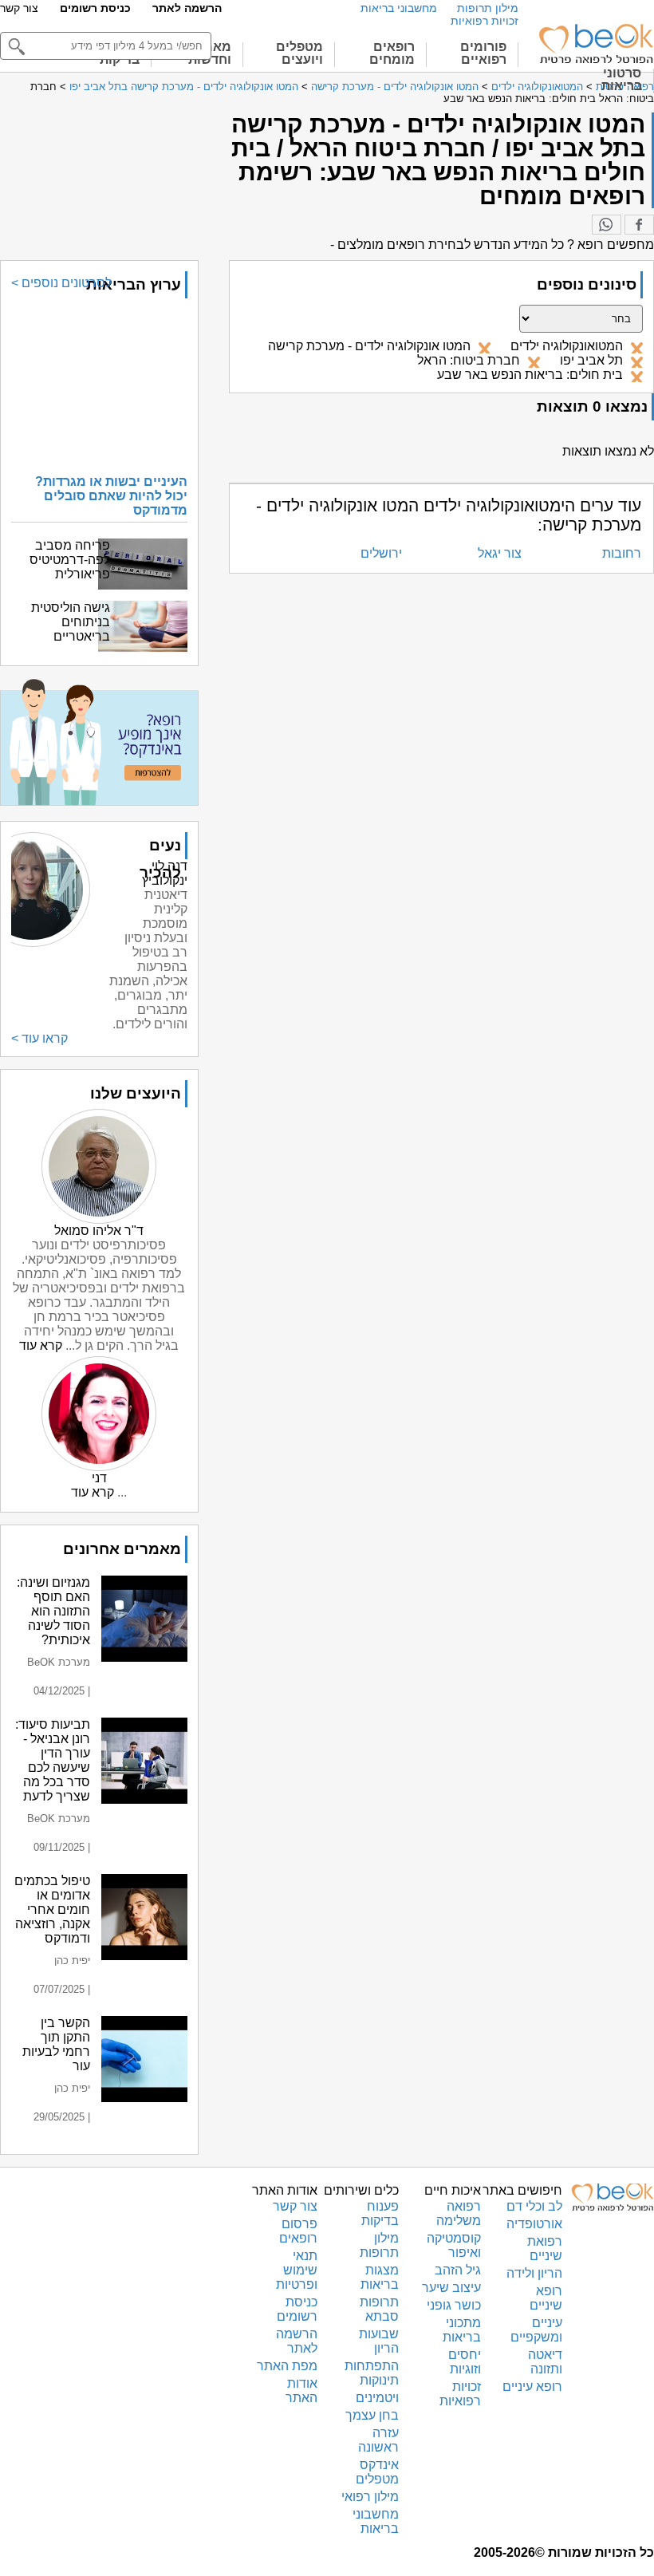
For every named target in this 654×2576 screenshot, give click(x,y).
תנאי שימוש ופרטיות (297, 2270)
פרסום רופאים (298, 2231)
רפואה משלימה (459, 2213)
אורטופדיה (534, 2224)
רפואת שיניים (545, 2249)
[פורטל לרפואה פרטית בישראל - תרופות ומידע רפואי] (595, 44)
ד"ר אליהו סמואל (99, 1231)
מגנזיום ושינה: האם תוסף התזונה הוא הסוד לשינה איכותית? (53, 1611)
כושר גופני (454, 2305)
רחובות (622, 553)
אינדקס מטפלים (377, 2472)
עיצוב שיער (451, 2288)
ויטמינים (377, 2398)
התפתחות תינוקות (372, 2373)
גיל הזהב (458, 2270)
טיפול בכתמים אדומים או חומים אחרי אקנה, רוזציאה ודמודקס (52, 1909)
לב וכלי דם (534, 2206)
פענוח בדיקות (380, 2213)
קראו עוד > (39, 1038)
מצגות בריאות (380, 2277)
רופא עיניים (532, 2387)
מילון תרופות (488, 8)
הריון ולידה (534, 2273)
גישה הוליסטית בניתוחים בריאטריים (71, 622)
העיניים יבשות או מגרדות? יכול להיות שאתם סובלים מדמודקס (111, 496)
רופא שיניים (546, 2298)
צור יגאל (500, 553)
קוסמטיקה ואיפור (454, 2245)
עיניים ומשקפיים (536, 2330)
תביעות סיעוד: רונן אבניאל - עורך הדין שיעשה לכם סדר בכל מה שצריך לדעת (53, 1760)
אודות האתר (301, 2391)
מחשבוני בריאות (399, 8)
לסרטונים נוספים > (61, 283)
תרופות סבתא (379, 2309)
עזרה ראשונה (378, 2440)
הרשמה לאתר (187, 8)
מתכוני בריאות (462, 2330)
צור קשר (19, 8)
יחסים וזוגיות (465, 2362)
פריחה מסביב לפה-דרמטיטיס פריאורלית (70, 560)
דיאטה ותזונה (545, 2362)
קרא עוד (41, 1345)
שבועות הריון (379, 2341)
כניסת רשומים (95, 8)
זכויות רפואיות (485, 21)
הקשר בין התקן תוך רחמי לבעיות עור (56, 2044)
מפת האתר (287, 2366)
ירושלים (381, 553)
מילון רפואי (370, 2497)
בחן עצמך (372, 2415)
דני (99, 1478)
